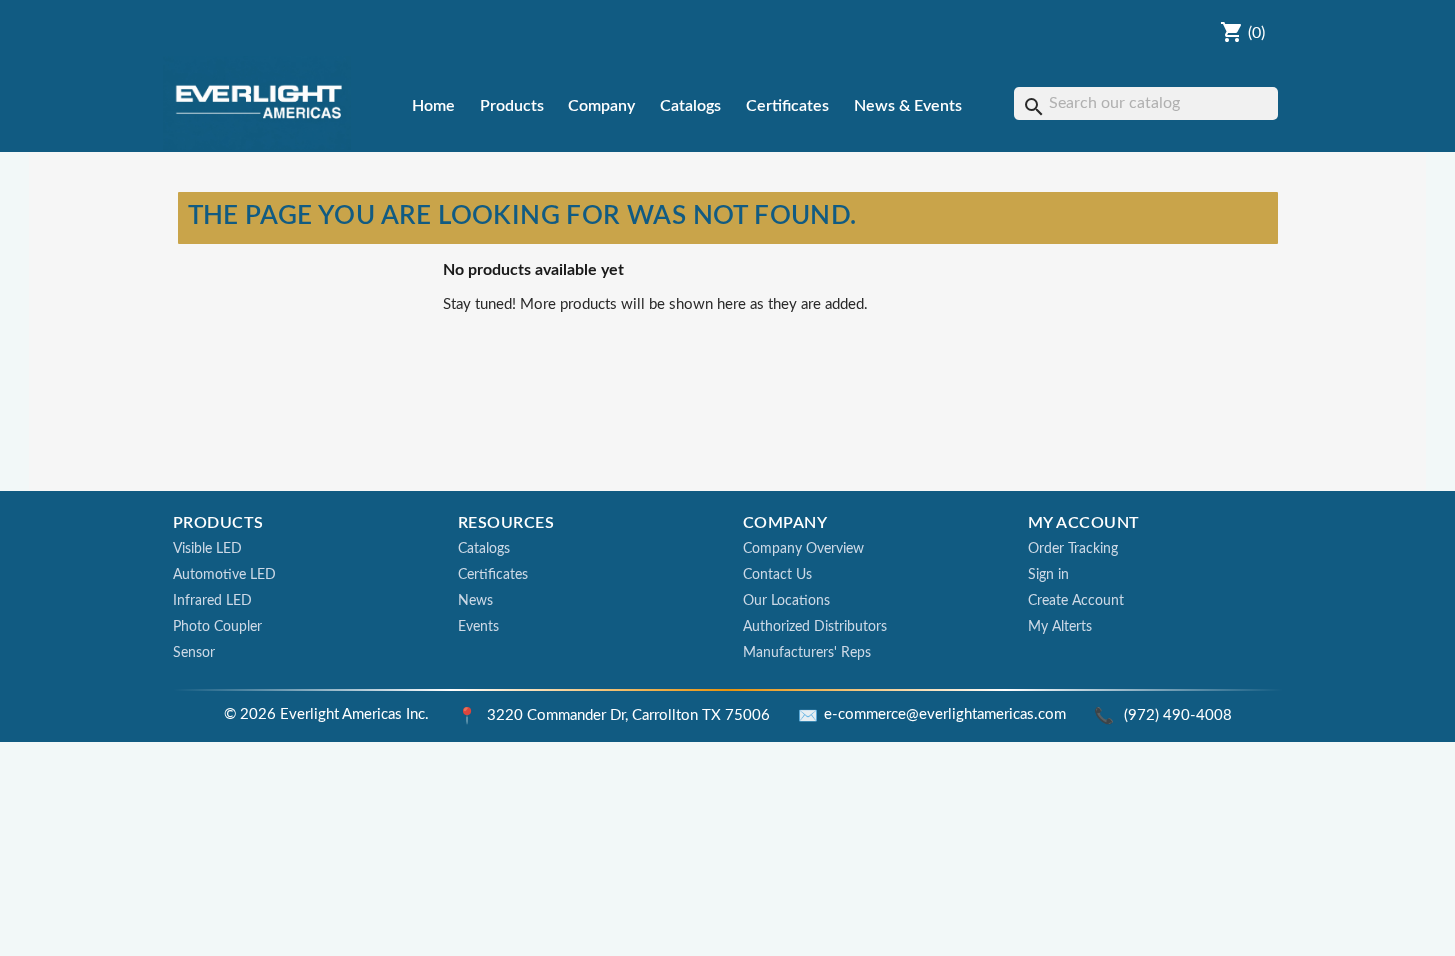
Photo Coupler (217, 627)
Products (512, 106)
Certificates (787, 106)
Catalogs (690, 106)
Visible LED (207, 549)
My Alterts (1060, 627)
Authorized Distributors (815, 627)
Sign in (1048, 575)
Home (433, 106)
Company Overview (803, 549)
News (475, 601)
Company (601, 106)
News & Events (908, 106)
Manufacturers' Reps (807, 653)
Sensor (194, 653)
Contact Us (777, 575)
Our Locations (786, 601)
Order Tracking (1073, 549)
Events (478, 627)
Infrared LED (212, 601)
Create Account (1076, 601)
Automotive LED (224, 575)
